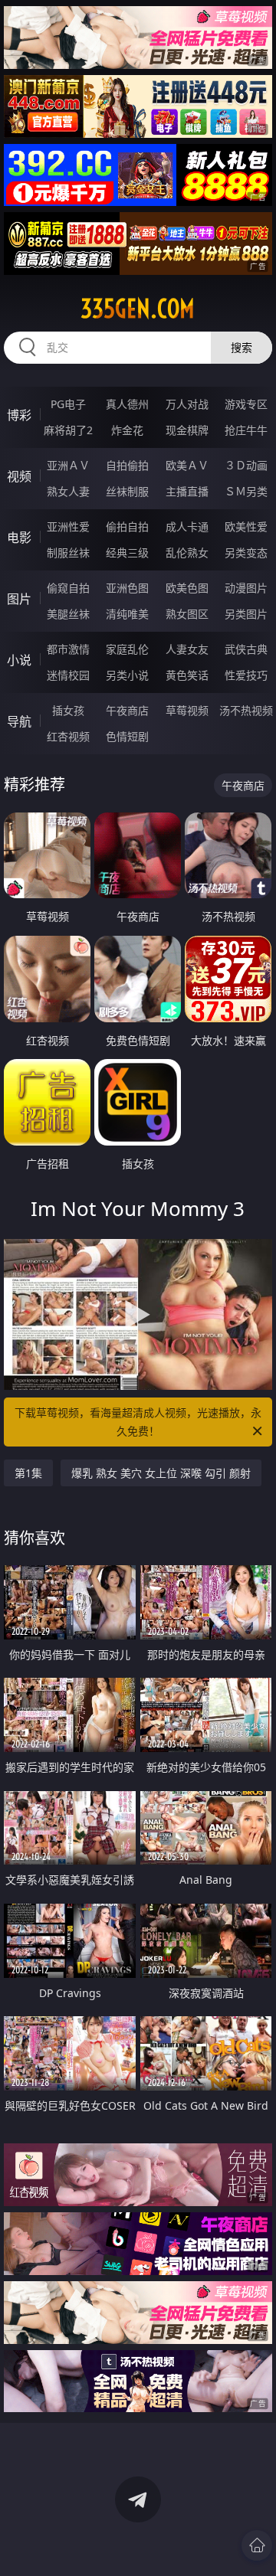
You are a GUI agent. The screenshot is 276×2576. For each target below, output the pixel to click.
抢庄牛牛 (246, 430)
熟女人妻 (68, 491)
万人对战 (187, 404)
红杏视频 (68, 736)
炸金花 (127, 430)
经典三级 (127, 552)
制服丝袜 (68, 552)
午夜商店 (127, 710)
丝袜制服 (127, 491)
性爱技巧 (246, 675)
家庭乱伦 (127, 649)
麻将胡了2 (68, 430)
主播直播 (187, 491)
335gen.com (138, 309)
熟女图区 (187, 614)
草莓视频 (187, 710)
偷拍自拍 (127, 526)
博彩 (19, 415)
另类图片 (246, 614)
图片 (19, 599)
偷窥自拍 (68, 588)
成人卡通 (187, 526)
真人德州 (127, 404)
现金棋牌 (187, 430)
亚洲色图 (127, 588)
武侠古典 (246, 649)
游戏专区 (246, 404)
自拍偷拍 (127, 465)
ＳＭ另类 (246, 491)
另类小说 (127, 675)
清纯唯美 (127, 614)
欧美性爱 (246, 526)
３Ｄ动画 (246, 465)
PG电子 (68, 404)
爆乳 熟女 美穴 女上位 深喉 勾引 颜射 (161, 1473)
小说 (19, 660)
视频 (19, 476)
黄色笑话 (187, 675)
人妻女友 (187, 649)
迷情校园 (68, 675)
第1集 (28, 1473)
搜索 (242, 347)
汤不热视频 (246, 710)
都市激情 (68, 649)
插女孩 (68, 710)
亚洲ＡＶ (68, 465)
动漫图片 (246, 588)
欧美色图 (187, 588)
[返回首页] (257, 2545)
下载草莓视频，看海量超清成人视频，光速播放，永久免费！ (138, 1422)
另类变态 (246, 552)
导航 (19, 721)
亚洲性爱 (68, 526)
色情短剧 (127, 736)
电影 (19, 538)
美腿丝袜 (68, 614)
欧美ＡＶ (187, 465)
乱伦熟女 (187, 552)
